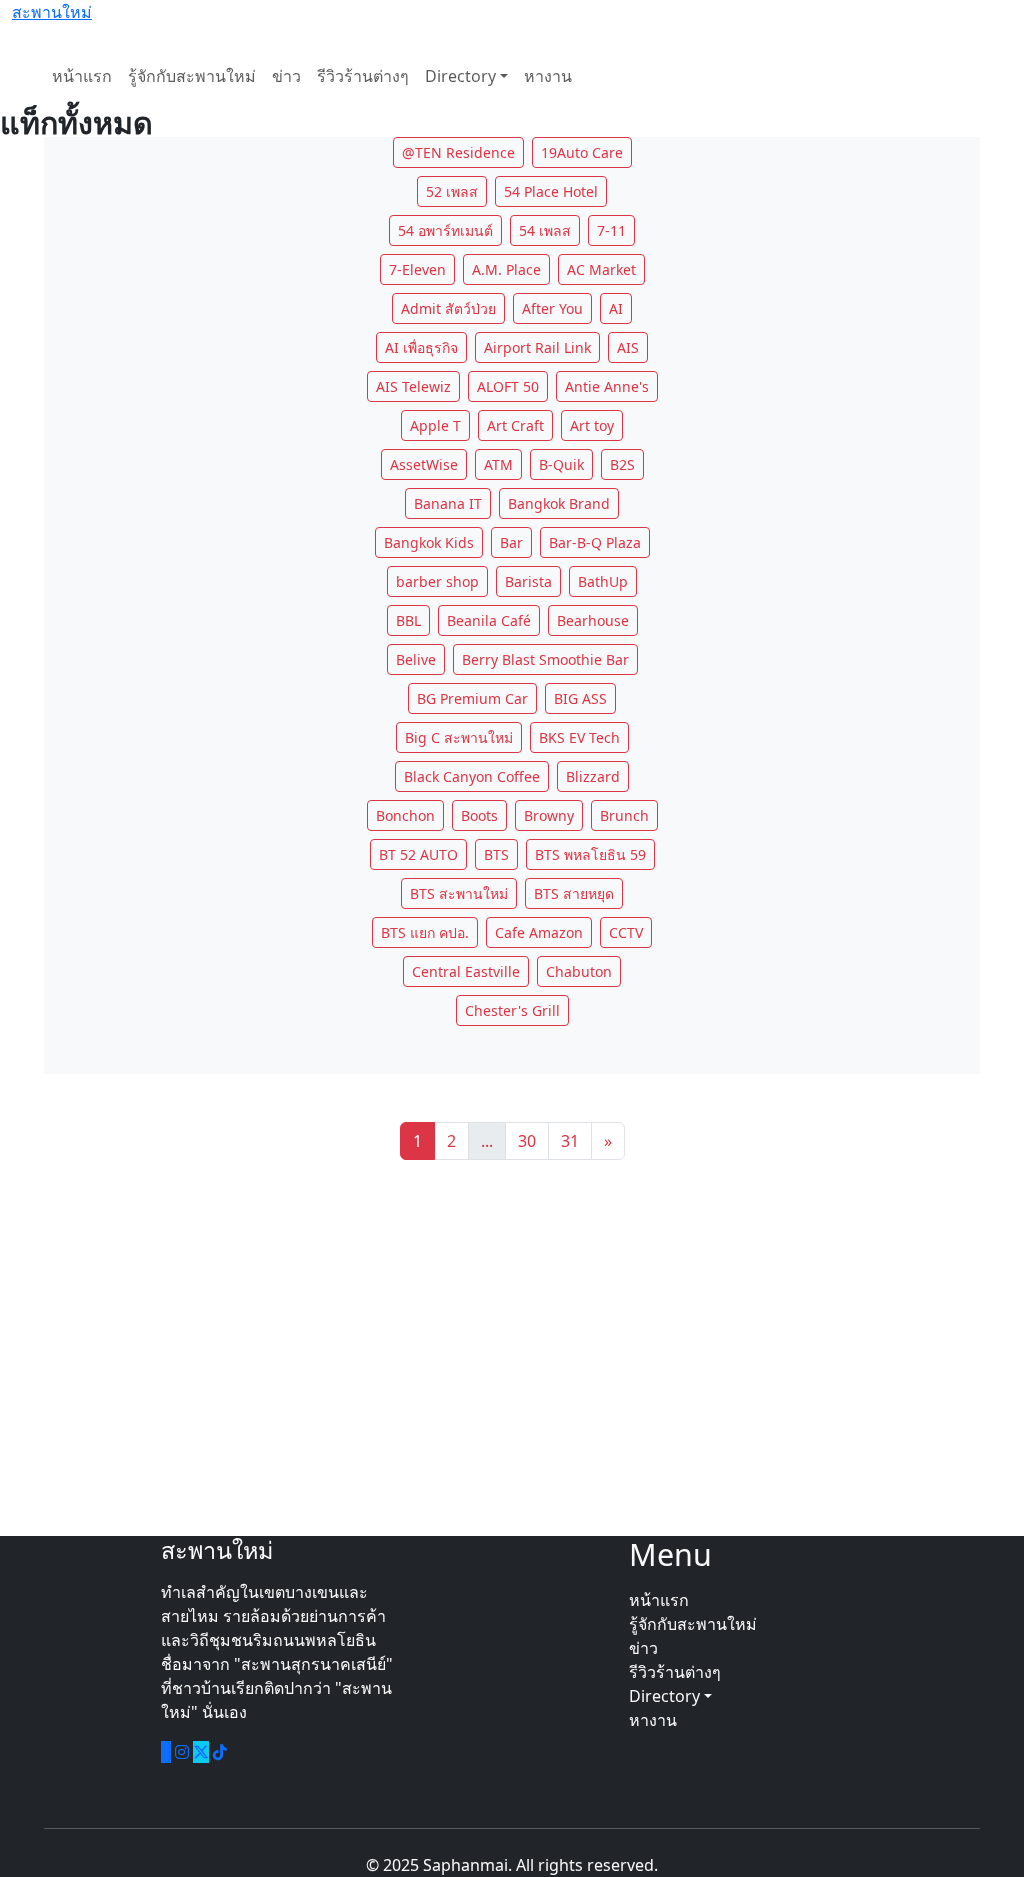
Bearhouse (593, 620)
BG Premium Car (472, 698)
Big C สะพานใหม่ (459, 737)
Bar (511, 542)
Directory (460, 76)
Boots (479, 815)
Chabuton (579, 971)
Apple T (435, 425)
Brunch (624, 815)
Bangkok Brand (559, 503)
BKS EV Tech (579, 737)
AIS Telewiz (413, 386)
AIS (628, 347)
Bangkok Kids (429, 542)
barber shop (437, 581)
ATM (498, 464)
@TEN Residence (458, 152)
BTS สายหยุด (574, 893)
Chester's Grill (512, 1010)
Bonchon (405, 815)
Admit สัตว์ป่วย (448, 308)
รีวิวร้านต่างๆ (363, 76)
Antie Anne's (607, 386)
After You (552, 308)
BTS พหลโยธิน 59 (590, 854)
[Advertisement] (512, 1348)
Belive (416, 659)
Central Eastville (466, 971)
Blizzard (593, 776)
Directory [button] (666, 1696)
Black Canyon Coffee (472, 776)
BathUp (603, 581)
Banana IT (448, 503)
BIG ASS (580, 698)
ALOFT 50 (508, 386)
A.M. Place (506, 269)
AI (616, 308)
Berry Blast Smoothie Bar (545, 659)
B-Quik (561, 464)
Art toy (592, 425)
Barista (528, 581)
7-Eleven (417, 269)
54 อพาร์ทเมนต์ (445, 230)
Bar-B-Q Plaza (595, 542)
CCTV (626, 932)
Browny (549, 815)
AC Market (601, 269)
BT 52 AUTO (418, 854)
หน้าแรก (82, 76)
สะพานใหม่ (52, 12)
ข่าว (286, 76)
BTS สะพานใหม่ (459, 893)
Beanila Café (489, 620)
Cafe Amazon (539, 932)
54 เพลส (545, 230)
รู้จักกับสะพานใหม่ (192, 76)
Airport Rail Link (537, 347)
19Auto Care (582, 152)
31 (570, 1141)
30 (527, 1141)
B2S (622, 464)
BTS (496, 854)
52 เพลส (452, 191)
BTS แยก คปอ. (425, 932)
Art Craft (515, 425)
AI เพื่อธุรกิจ (421, 347)
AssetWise (424, 464)
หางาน (548, 76)
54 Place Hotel (551, 191)
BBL (408, 620)
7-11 (611, 230)
